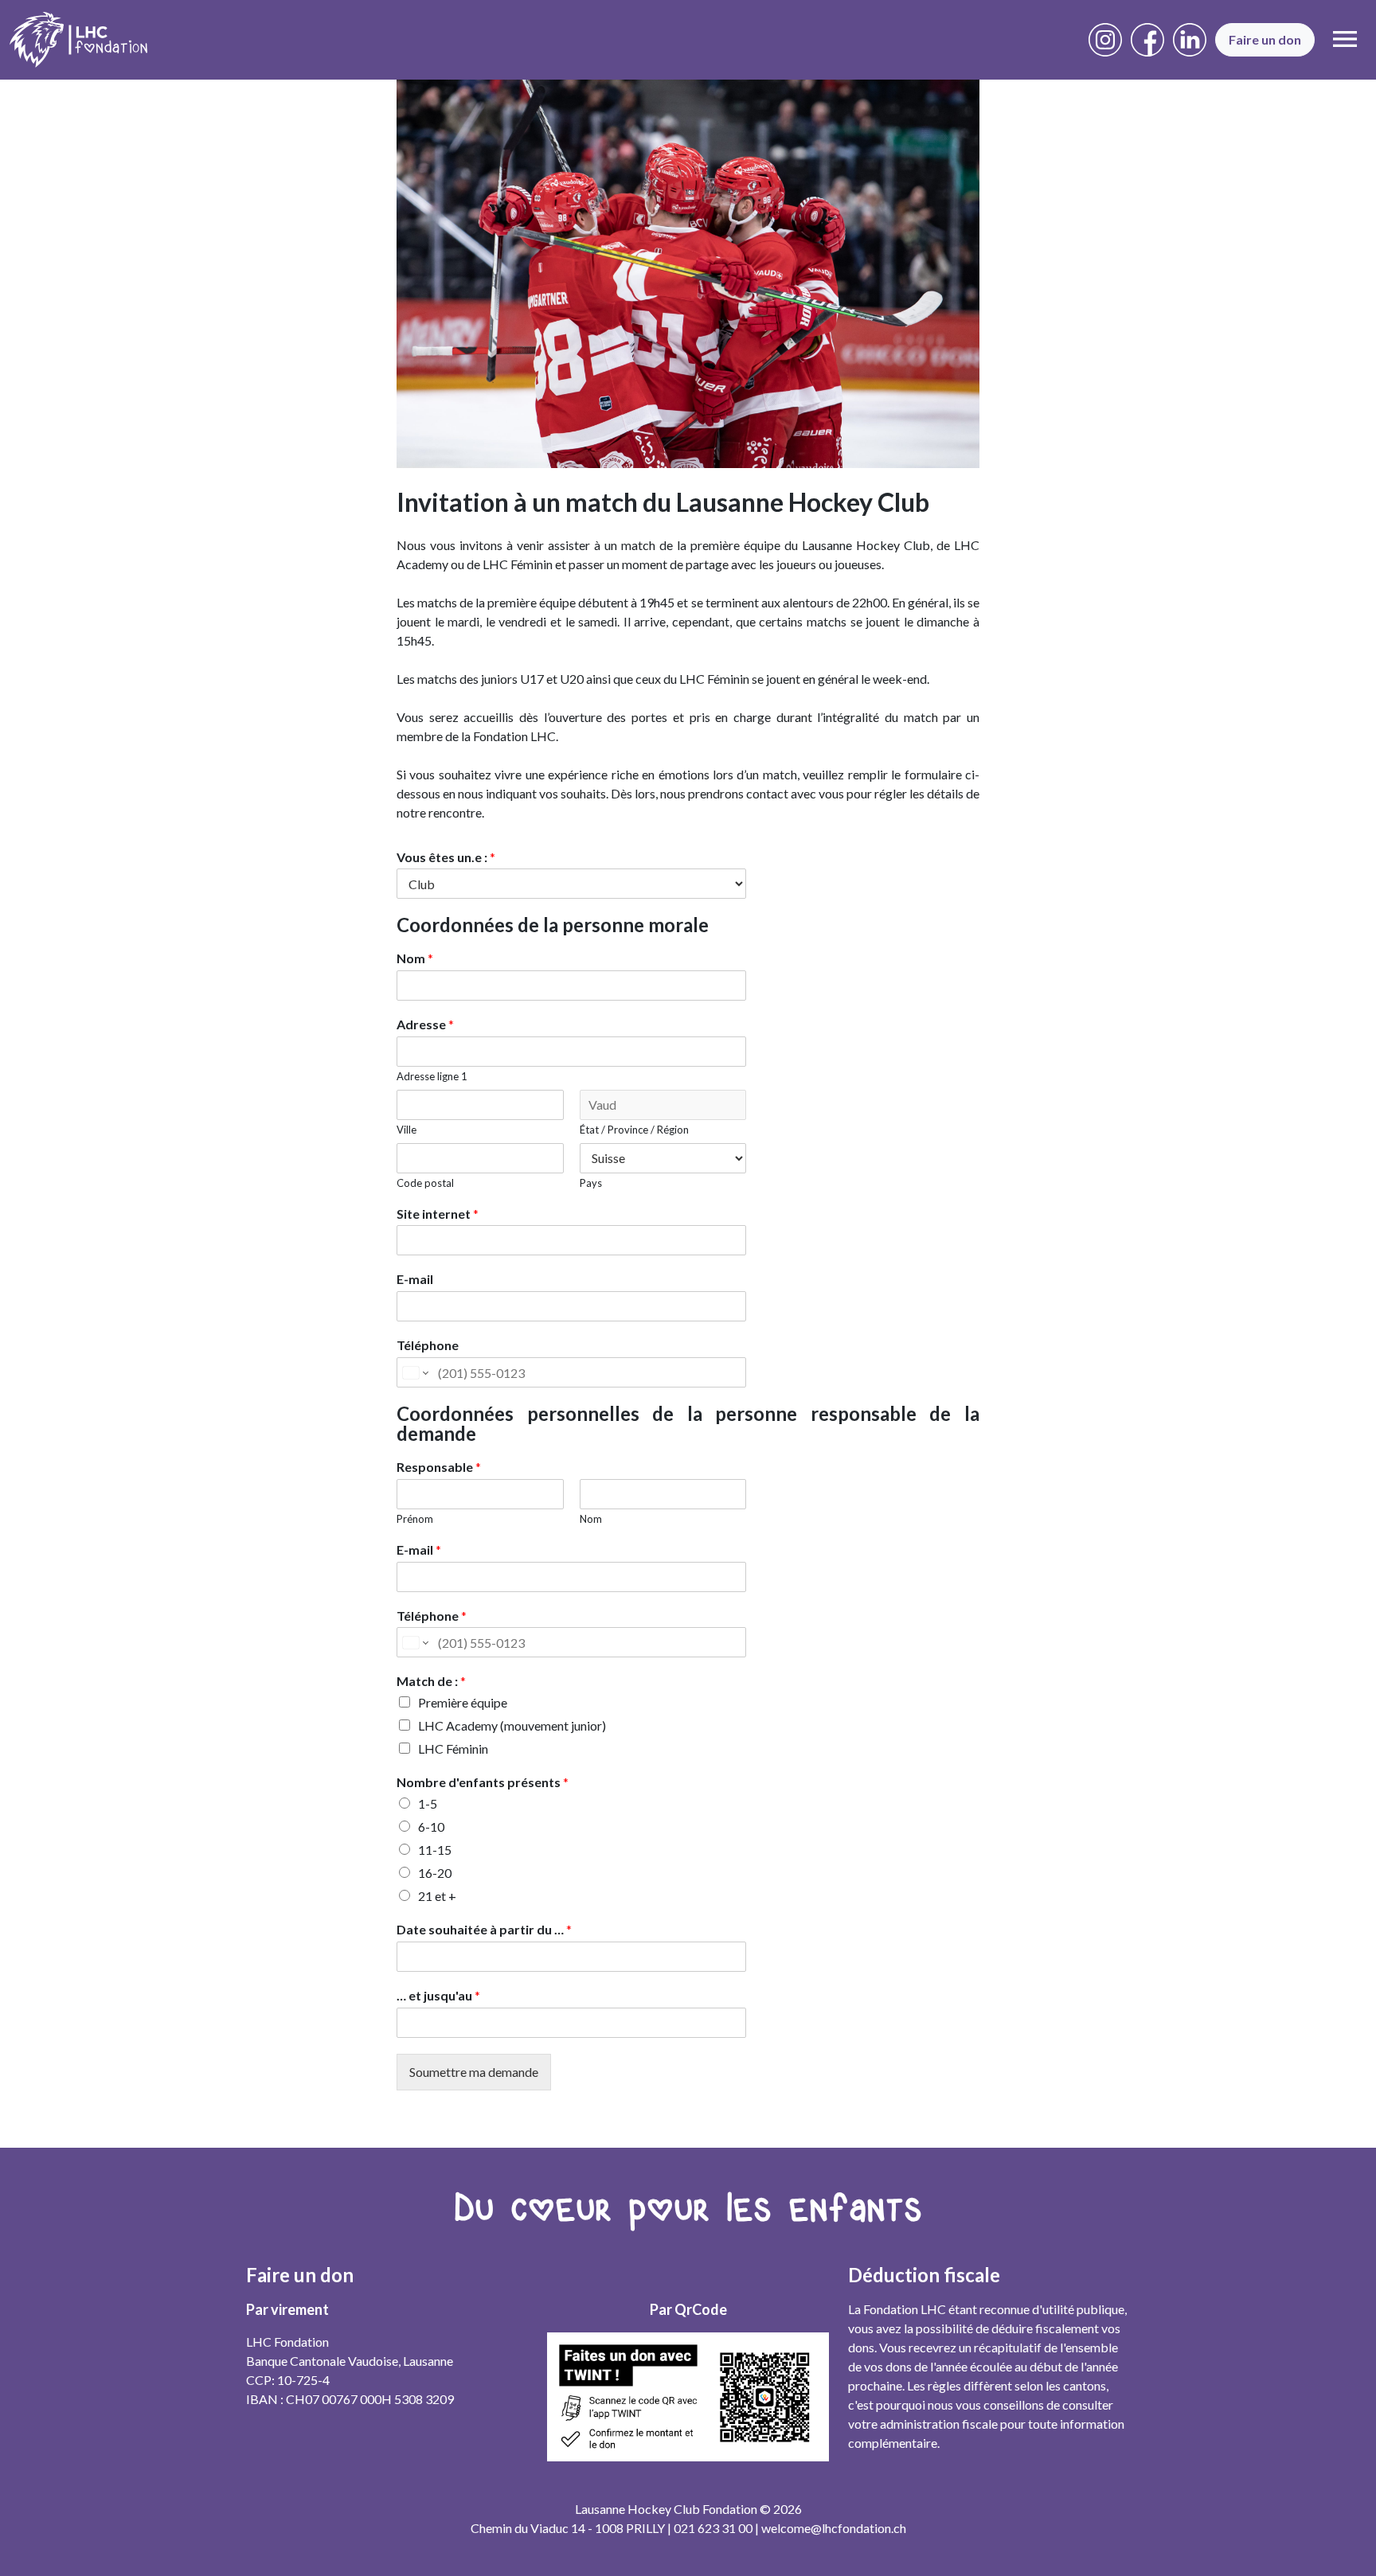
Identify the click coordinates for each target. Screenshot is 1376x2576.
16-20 (435, 1873)
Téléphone (428, 1345)
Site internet (438, 1214)
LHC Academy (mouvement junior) (512, 1725)
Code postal (425, 1183)
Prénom (415, 1519)
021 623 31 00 (713, 2528)
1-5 (428, 1803)
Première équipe (463, 1702)
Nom (415, 958)
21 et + (437, 1896)
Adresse (425, 1024)
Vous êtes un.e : (446, 857)
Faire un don (1265, 39)
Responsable (439, 1467)
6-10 (431, 1827)
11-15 (435, 1850)
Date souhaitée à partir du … (484, 1929)
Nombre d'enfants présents (483, 1782)
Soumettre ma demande (474, 2072)
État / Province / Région (634, 1130)
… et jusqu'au (438, 1995)
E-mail (415, 1279)
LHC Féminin (453, 1749)
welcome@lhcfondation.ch (834, 2528)
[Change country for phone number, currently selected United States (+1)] (414, 1372)
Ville (407, 1130)
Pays (591, 1183)
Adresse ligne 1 (432, 1076)
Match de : (431, 1681)
